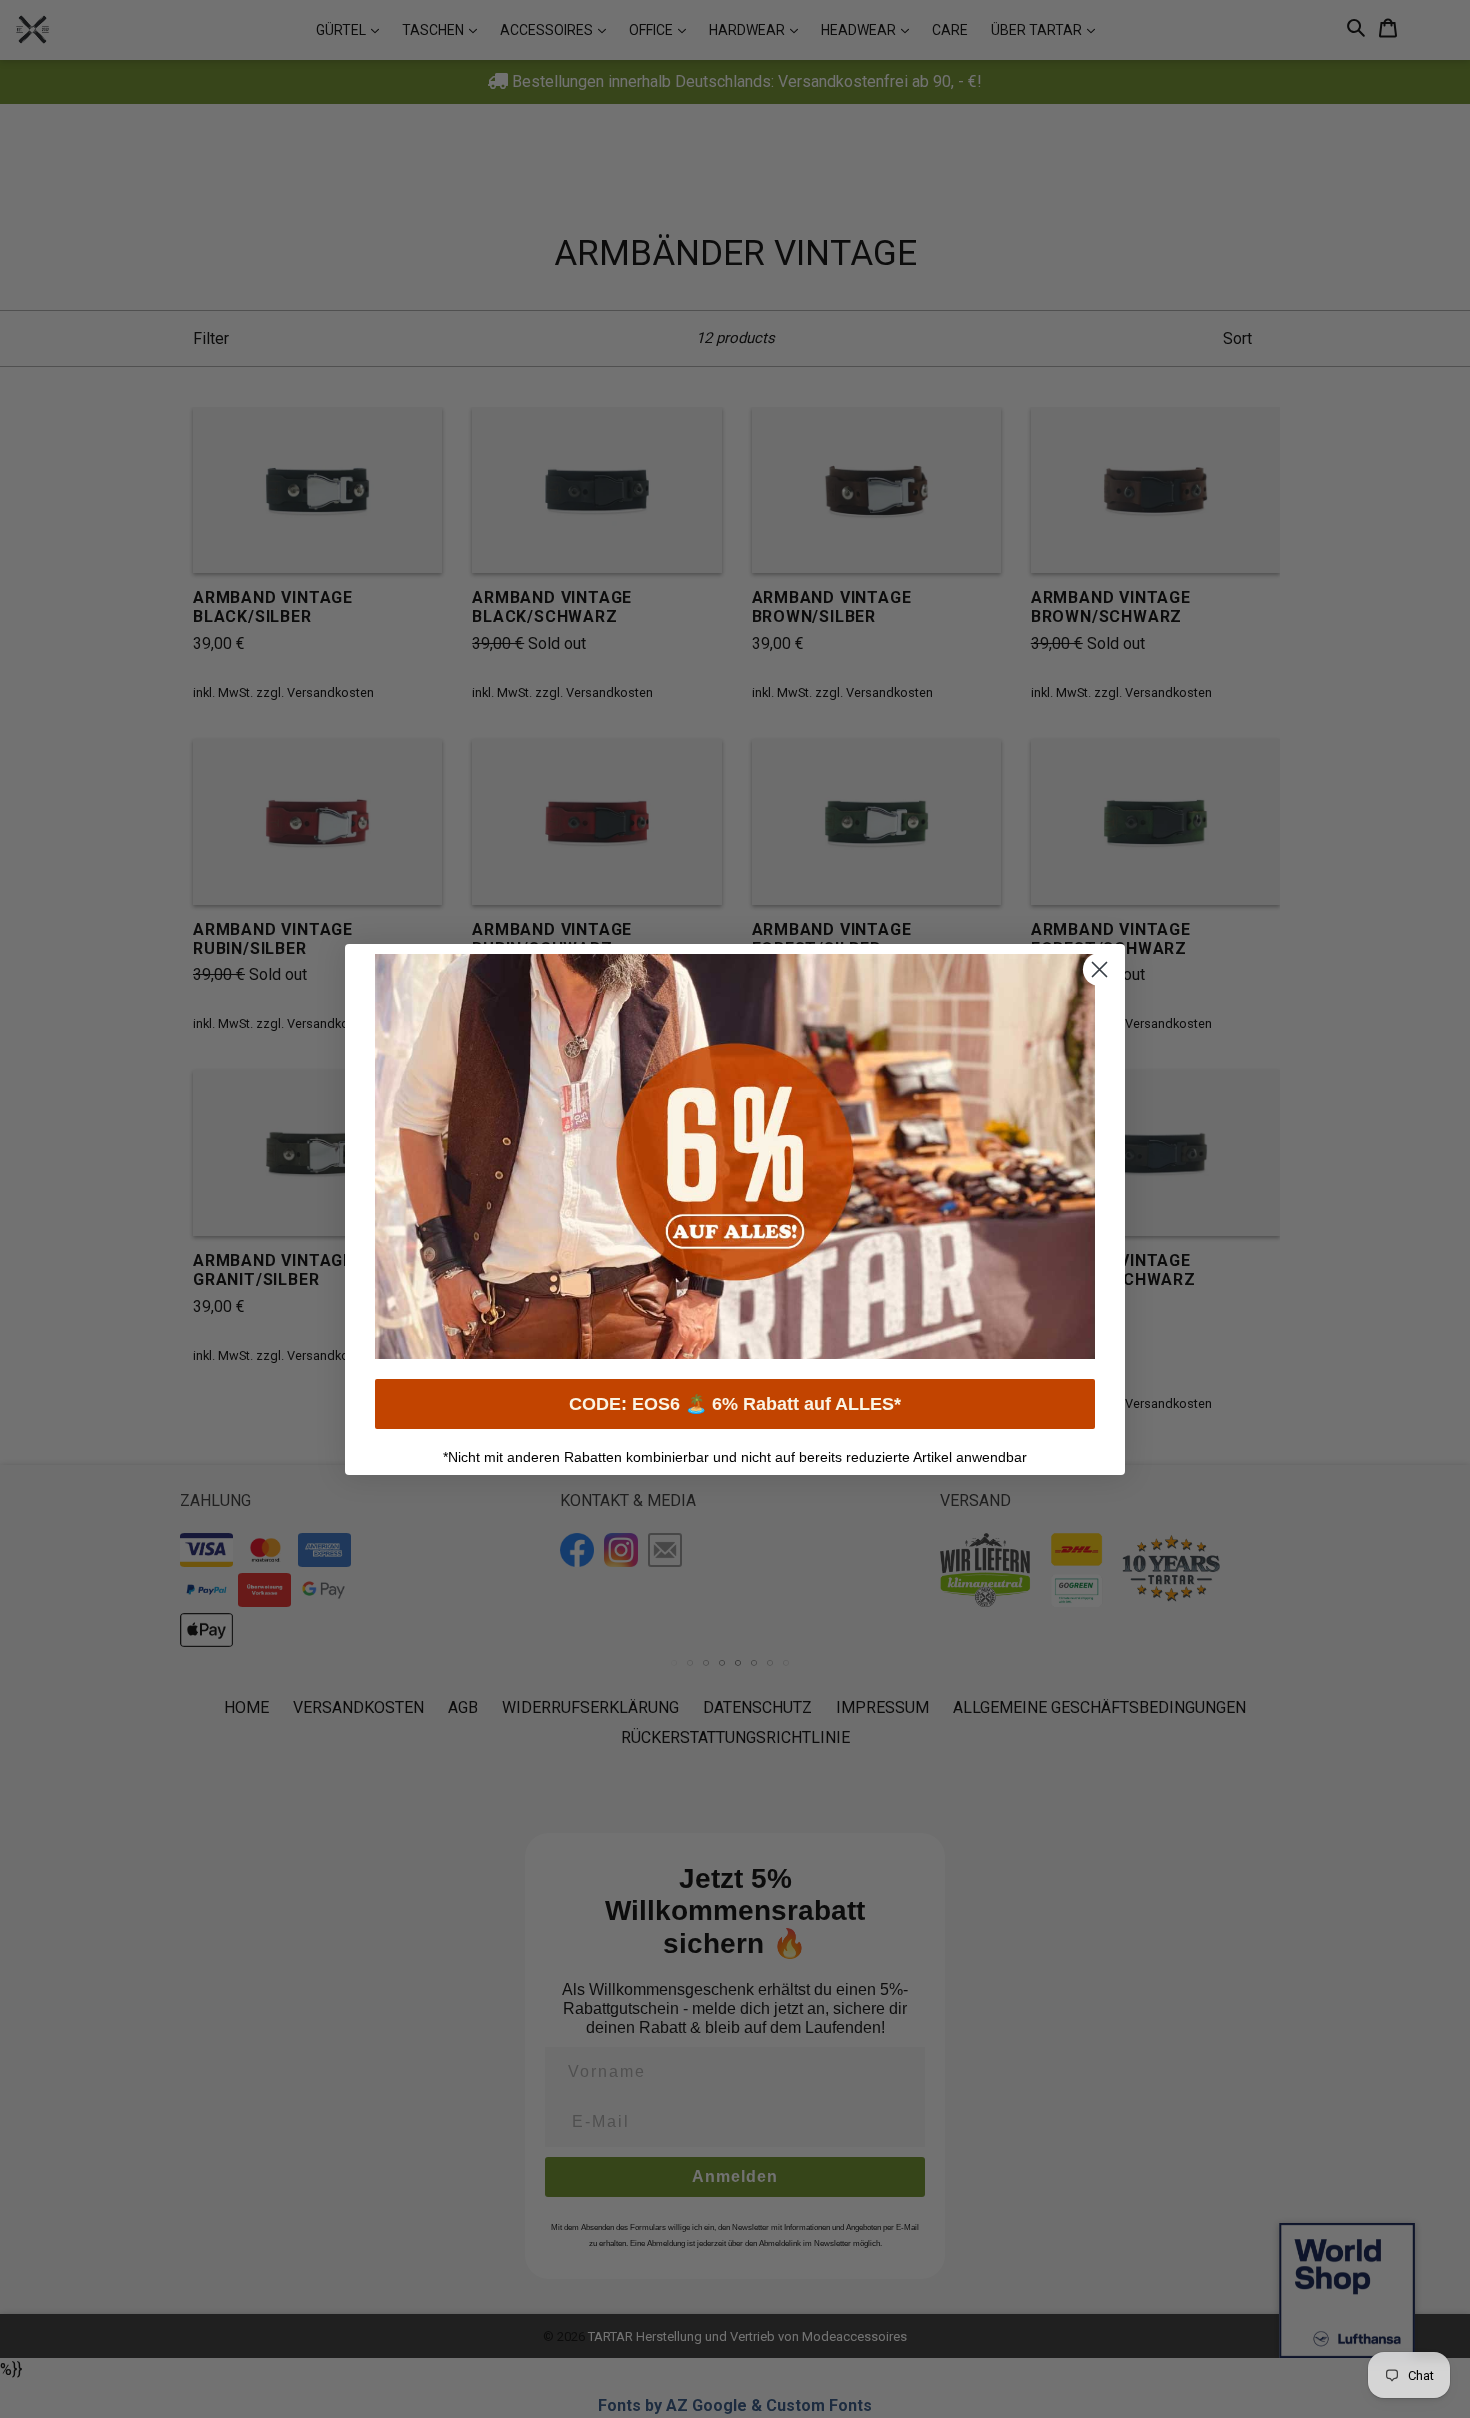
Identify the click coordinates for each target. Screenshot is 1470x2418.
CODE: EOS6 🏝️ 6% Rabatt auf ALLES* (735, 1404)
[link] (735, 1156)
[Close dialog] (1099, 969)
